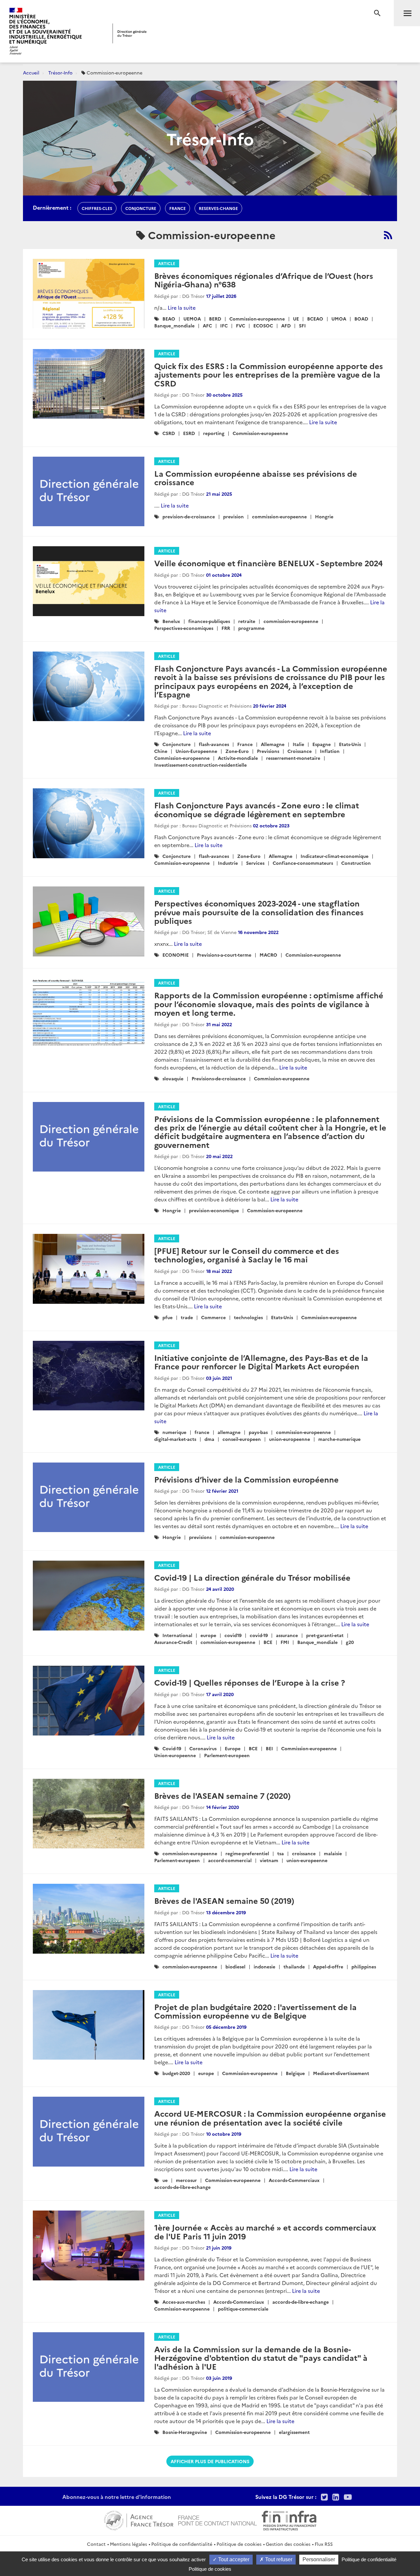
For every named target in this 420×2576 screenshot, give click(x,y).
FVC (241, 325)
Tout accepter (233, 2559)
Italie (298, 744)
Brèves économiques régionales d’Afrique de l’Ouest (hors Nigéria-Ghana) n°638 (264, 280)
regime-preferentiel (247, 1853)
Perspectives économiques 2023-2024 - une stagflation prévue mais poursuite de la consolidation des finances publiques (259, 912)
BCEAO (315, 319)
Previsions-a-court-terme (224, 955)
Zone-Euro (237, 751)
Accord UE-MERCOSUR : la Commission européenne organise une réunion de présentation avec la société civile (270, 2118)
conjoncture (141, 208)
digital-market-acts (175, 1439)
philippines (364, 1966)
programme (251, 628)
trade (187, 1317)
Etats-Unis (350, 744)
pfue (168, 1317)
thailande (294, 1966)
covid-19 (259, 1635)
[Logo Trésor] (130, 33)
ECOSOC (263, 325)
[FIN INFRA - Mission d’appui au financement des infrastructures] (289, 2520)
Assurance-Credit (173, 1642)
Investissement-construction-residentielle (200, 765)
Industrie (228, 863)
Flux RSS (324, 2544)
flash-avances (214, 744)
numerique (174, 1432)
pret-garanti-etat (325, 1635)
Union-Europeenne (196, 751)
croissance (304, 1853)
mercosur (186, 2180)
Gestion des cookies (288, 2544)
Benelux (171, 621)
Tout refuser (278, 2559)
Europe (233, 1748)
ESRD (189, 433)
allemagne (229, 1432)
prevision (233, 516)
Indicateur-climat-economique (335, 856)
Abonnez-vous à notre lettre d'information (117, 2497)
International (177, 1635)
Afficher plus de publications (210, 2461)
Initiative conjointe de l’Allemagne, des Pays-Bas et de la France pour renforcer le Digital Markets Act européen (261, 1362)
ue (165, 2180)
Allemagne (273, 744)
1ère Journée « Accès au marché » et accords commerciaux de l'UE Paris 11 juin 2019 (265, 2231)
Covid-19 (172, 1748)
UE (296, 319)
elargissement (294, 2432)
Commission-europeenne (257, 319)
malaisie (333, 1853)
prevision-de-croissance (189, 516)
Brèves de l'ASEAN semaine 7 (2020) (222, 1795)
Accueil (31, 73)
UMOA (339, 319)
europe (208, 1635)
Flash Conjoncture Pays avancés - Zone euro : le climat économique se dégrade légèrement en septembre (257, 809)
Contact (96, 2544)
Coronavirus (203, 1748)
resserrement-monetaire (293, 758)
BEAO (169, 319)
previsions (200, 1537)
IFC (224, 325)
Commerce (213, 1317)
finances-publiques (209, 621)
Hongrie (324, 516)
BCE (268, 1642)
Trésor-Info (60, 73)
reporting (214, 433)
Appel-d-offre (328, 1966)
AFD (286, 325)
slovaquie (173, 1078)
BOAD (361, 319)
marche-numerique (339, 1439)
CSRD (169, 433)
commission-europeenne (279, 516)
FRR (226, 628)
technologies (248, 1317)
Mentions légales (128, 2544)
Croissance (300, 751)
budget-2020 (176, 2073)
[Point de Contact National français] (218, 2520)
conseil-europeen (242, 1439)
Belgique (295, 2073)
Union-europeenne (175, 1755)
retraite (247, 621)
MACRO (268, 955)
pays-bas (258, 1432)
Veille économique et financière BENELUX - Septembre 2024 (268, 563)
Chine (161, 751)
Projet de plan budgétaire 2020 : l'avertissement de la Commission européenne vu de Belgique (255, 2011)
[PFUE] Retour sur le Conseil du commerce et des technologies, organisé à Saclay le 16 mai (247, 1255)
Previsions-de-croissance (219, 1078)
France (245, 744)
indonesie (264, 1966)
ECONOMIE (176, 955)
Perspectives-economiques (184, 628)
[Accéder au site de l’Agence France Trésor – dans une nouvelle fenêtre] (139, 2520)
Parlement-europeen (227, 1755)
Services (255, 863)
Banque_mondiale (174, 325)
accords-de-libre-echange (182, 2187)
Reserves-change (218, 208)
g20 (350, 1642)
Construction (356, 863)
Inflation (330, 751)
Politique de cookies (239, 2544)
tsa (281, 1853)
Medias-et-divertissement (341, 2073)
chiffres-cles (97, 208)
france (178, 208)
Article (167, 263)
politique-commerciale (243, 2309)
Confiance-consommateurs (303, 863)
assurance (287, 1635)
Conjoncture (177, 744)
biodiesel (235, 1966)
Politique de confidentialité (182, 2544)
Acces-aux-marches (184, 2302)
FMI (285, 1642)
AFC (207, 325)
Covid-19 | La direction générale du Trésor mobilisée (252, 1577)
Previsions (268, 751)
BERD (215, 319)
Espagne (322, 744)
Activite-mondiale (238, 758)
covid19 (233, 1635)
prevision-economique (214, 1210)
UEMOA (192, 319)
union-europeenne (290, 1439)
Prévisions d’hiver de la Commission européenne (246, 1479)
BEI (269, 1748)
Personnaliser (319, 2559)
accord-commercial (230, 1860)
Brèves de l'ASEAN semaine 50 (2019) (224, 1900)
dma (209, 1439)
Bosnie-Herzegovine (185, 2432)
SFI (302, 325)
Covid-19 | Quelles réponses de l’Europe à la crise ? (250, 1682)
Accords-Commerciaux (294, 2180)
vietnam (269, 1860)
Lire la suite (182, 307)
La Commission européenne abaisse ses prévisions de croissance (256, 478)
